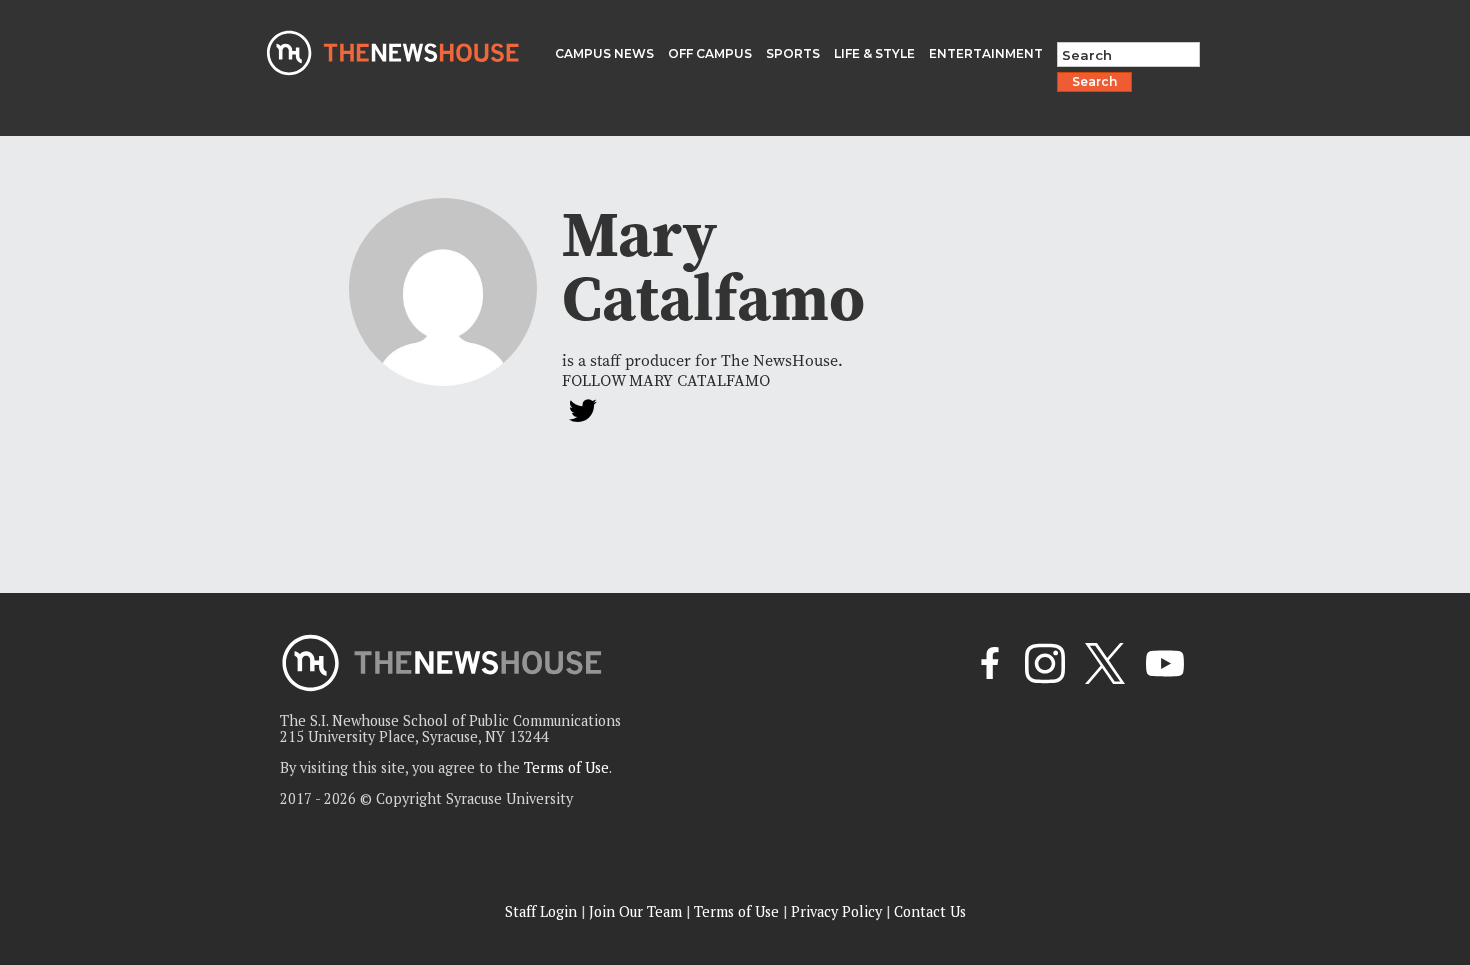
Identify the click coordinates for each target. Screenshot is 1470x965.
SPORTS (793, 53)
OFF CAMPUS (710, 53)
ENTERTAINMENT (986, 53)
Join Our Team (635, 911)
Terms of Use (566, 767)
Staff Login (541, 911)
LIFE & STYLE (874, 53)
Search (1094, 81)
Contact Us (930, 911)
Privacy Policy (836, 911)
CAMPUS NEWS (604, 53)
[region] (260, 822)
